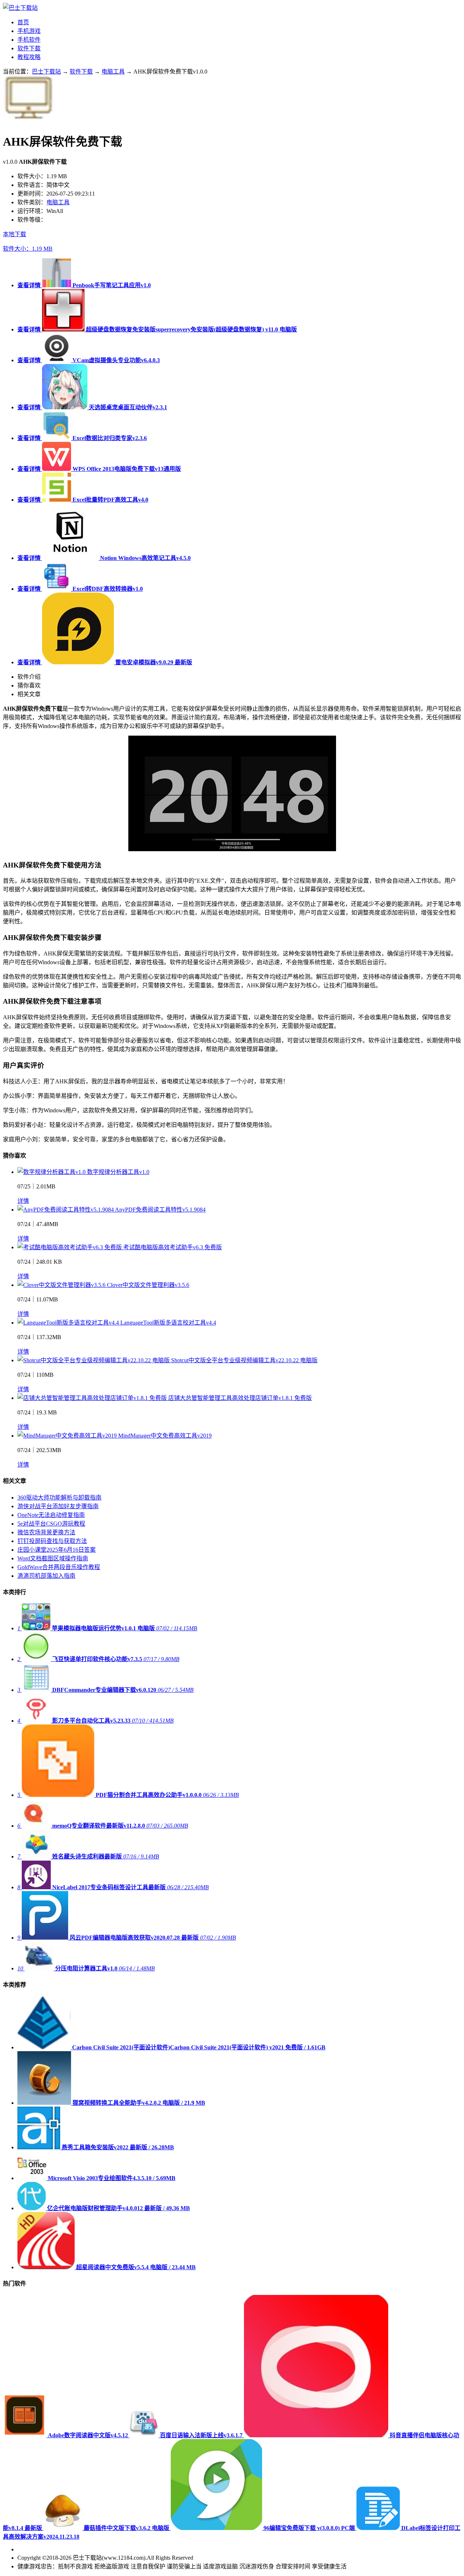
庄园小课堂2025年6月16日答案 (57, 1550)
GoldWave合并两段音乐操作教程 (59, 1567)
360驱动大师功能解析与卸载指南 (59, 1498)
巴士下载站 (46, 72)
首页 (23, 22)
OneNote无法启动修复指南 (51, 1515)
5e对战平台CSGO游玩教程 (51, 1524)
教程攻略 (29, 57)
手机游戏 (29, 31)
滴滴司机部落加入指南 (46, 1576)
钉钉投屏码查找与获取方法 (52, 1541)
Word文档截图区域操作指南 (53, 1558)
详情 (23, 1201)
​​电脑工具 (113, 72)
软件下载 (29, 48)
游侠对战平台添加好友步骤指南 (58, 1506)
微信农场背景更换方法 (46, 1532)
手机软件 (29, 40)
